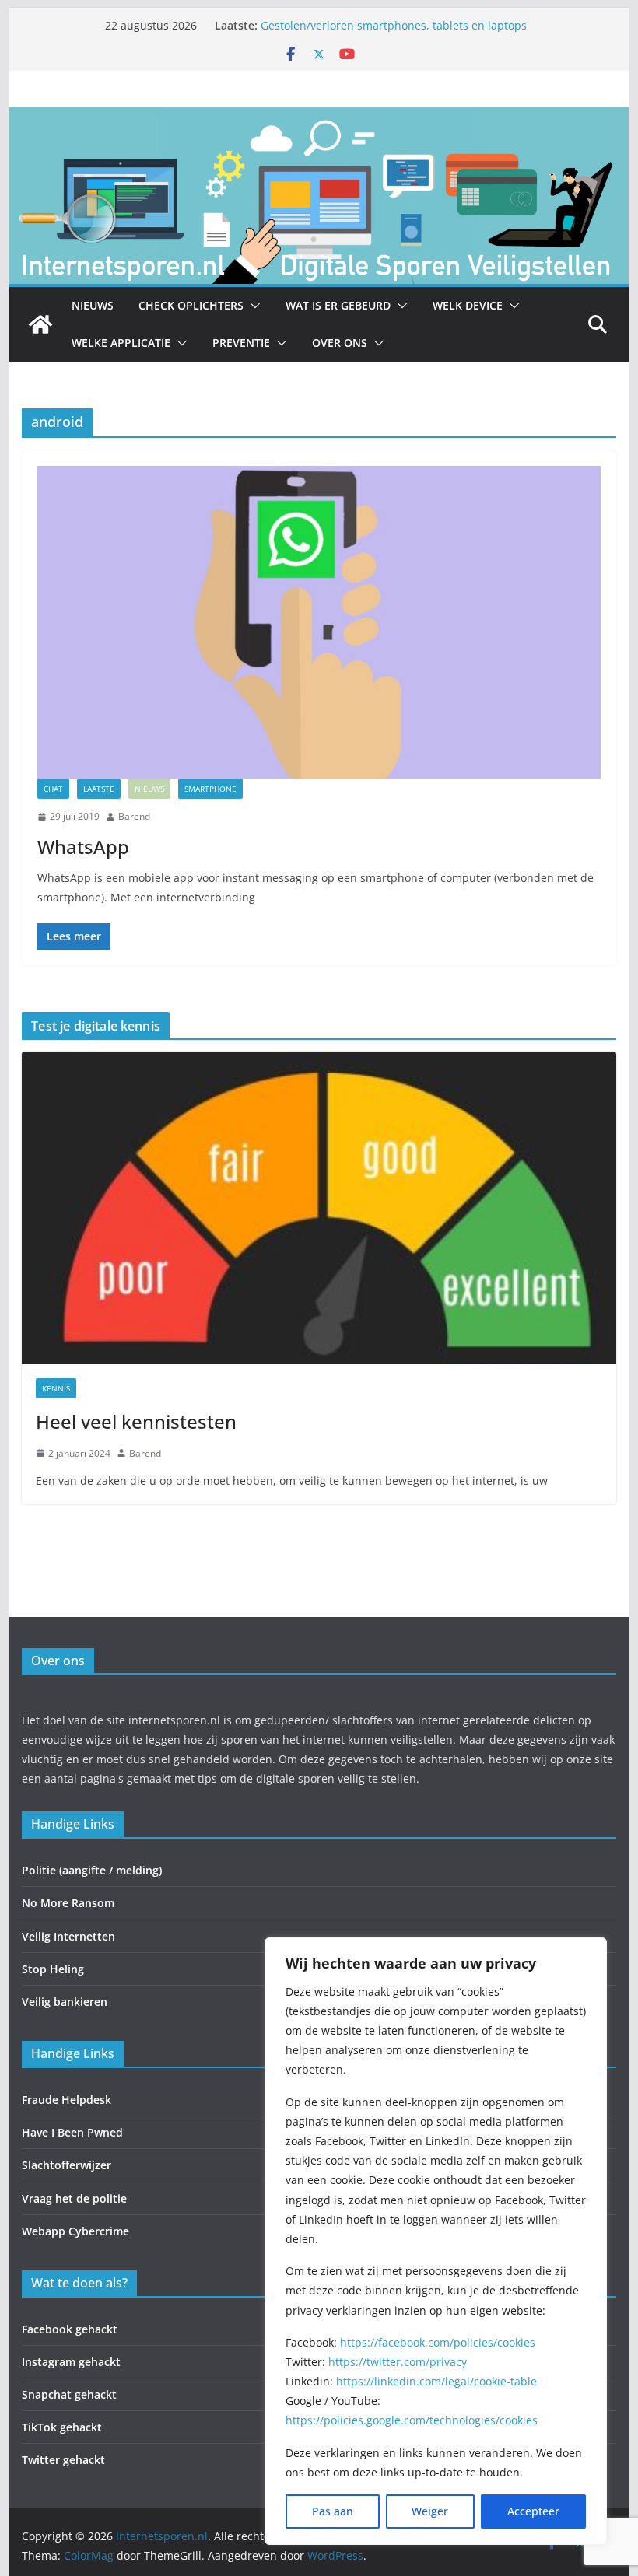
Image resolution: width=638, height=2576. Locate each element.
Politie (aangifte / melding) (92, 1870)
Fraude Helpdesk (67, 2100)
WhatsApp (83, 847)
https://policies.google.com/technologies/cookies (412, 2420)
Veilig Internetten (68, 1936)
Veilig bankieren (65, 2002)
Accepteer (533, 2511)
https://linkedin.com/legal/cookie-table (436, 2381)
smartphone (210, 789)
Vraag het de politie (74, 2198)
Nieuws (93, 305)
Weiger (430, 2511)
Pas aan (333, 2511)
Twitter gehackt (63, 2460)
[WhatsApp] (319, 622)
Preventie (241, 343)
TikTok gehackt (62, 2427)
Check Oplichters (191, 305)
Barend (134, 816)
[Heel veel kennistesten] (319, 1207)
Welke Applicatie (121, 343)
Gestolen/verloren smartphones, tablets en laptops (394, 25)
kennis (56, 1388)
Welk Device (468, 305)
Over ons (340, 343)
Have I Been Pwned (72, 2132)
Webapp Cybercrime (75, 2231)
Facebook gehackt (70, 2329)
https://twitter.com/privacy (398, 2362)
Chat (53, 789)
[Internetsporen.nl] (319, 118)
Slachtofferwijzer (67, 2165)
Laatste (99, 789)
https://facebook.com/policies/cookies (438, 2342)
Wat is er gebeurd (338, 305)
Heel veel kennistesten (136, 1421)
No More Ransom (68, 1903)
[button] (252, 306)
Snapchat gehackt (69, 2394)
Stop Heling (53, 1969)
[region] (436, 2241)
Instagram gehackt (71, 2362)
